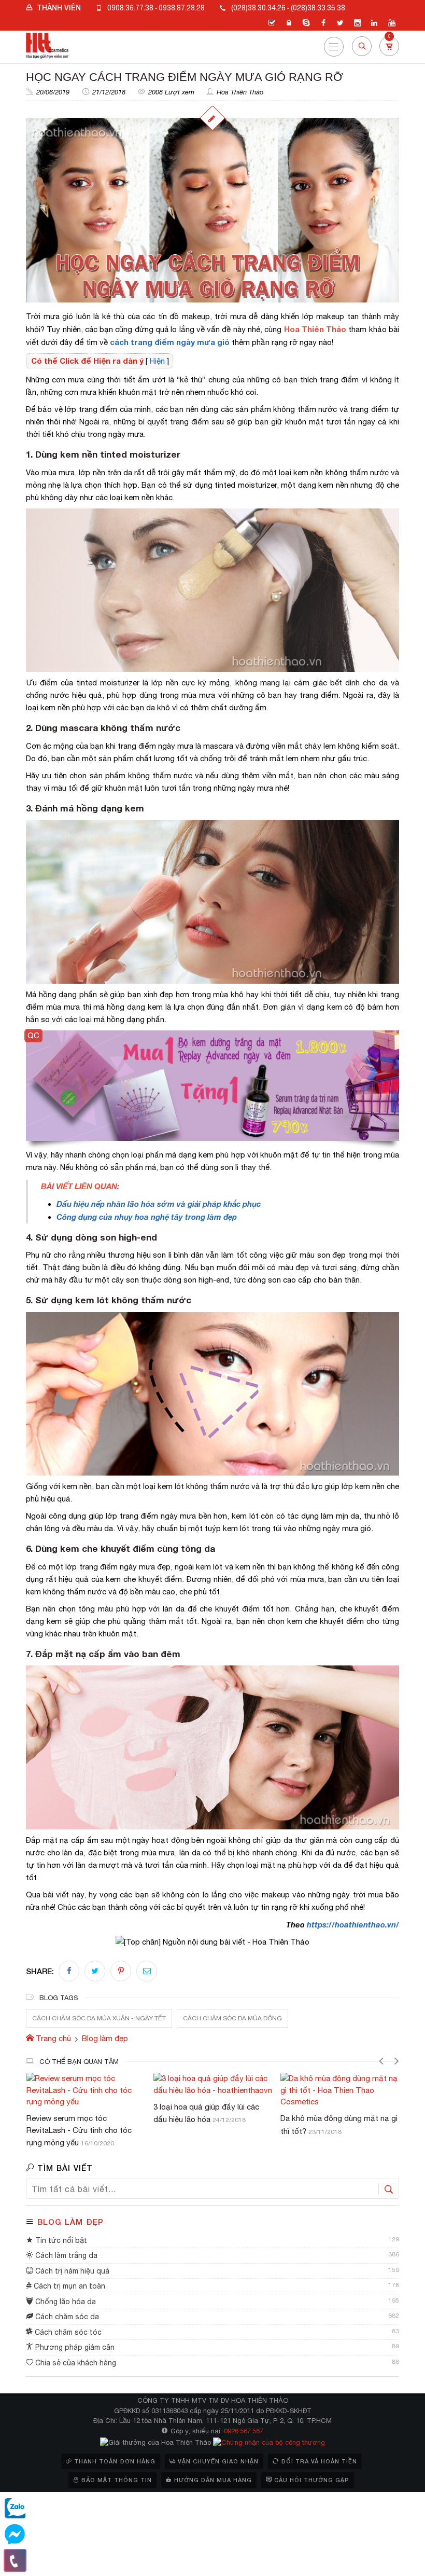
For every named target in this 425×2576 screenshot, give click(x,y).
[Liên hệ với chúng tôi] (15, 2560)
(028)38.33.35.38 (318, 8)
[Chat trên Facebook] (15, 2534)
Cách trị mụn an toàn (68, 2286)
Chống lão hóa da (65, 2302)
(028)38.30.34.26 (258, 8)
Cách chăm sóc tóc (67, 2332)
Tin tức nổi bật (60, 2240)
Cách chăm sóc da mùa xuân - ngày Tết (99, 2018)
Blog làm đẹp (70, 2222)
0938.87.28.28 (182, 8)
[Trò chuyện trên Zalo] (15, 2509)
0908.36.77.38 (130, 8)
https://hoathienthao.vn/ (353, 1924)
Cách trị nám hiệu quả (71, 2271)
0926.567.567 (244, 2431)
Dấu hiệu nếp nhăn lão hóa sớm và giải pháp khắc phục (159, 1204)
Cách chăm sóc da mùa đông (232, 2018)
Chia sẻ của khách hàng (75, 2363)
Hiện (157, 361)
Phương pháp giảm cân (74, 2347)
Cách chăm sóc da (66, 2317)
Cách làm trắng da (65, 2255)
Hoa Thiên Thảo (240, 92)
